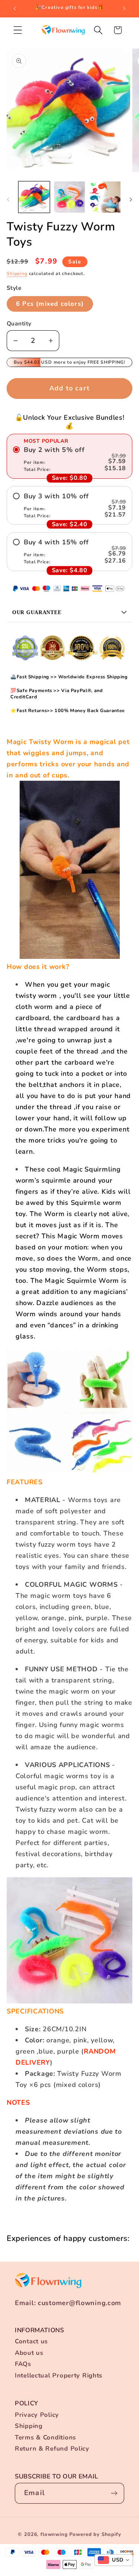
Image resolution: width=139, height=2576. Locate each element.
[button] (18, 30)
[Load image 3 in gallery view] (105, 197)
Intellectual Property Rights (59, 2375)
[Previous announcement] (15, 9)
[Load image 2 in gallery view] (70, 197)
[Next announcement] (124, 9)
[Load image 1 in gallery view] (34, 197)
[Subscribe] (114, 2493)
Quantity (19, 324)
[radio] (69, 459)
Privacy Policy (37, 2415)
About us (29, 2353)
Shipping (17, 273)
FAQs (23, 2364)
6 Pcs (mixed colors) (50, 304)
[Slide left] (8, 199)
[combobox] (114, 2560)
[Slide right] (131, 199)
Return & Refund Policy (52, 2449)
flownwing (54, 2534)
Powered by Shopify (95, 2534)
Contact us (31, 2341)
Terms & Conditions (45, 2437)
